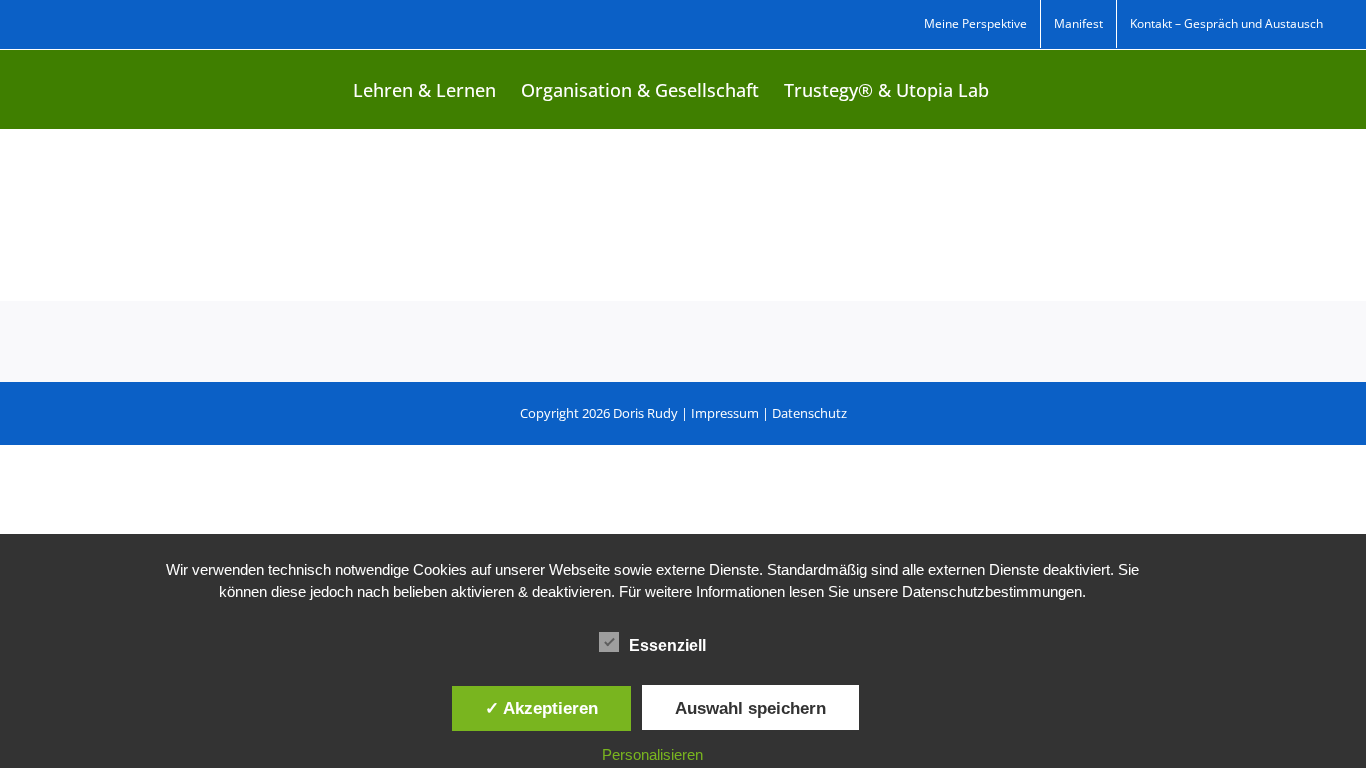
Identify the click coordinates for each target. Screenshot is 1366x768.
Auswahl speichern (750, 708)
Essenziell (667, 645)
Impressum (725, 413)
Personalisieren (652, 754)
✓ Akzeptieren (541, 708)
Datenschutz (809, 413)
